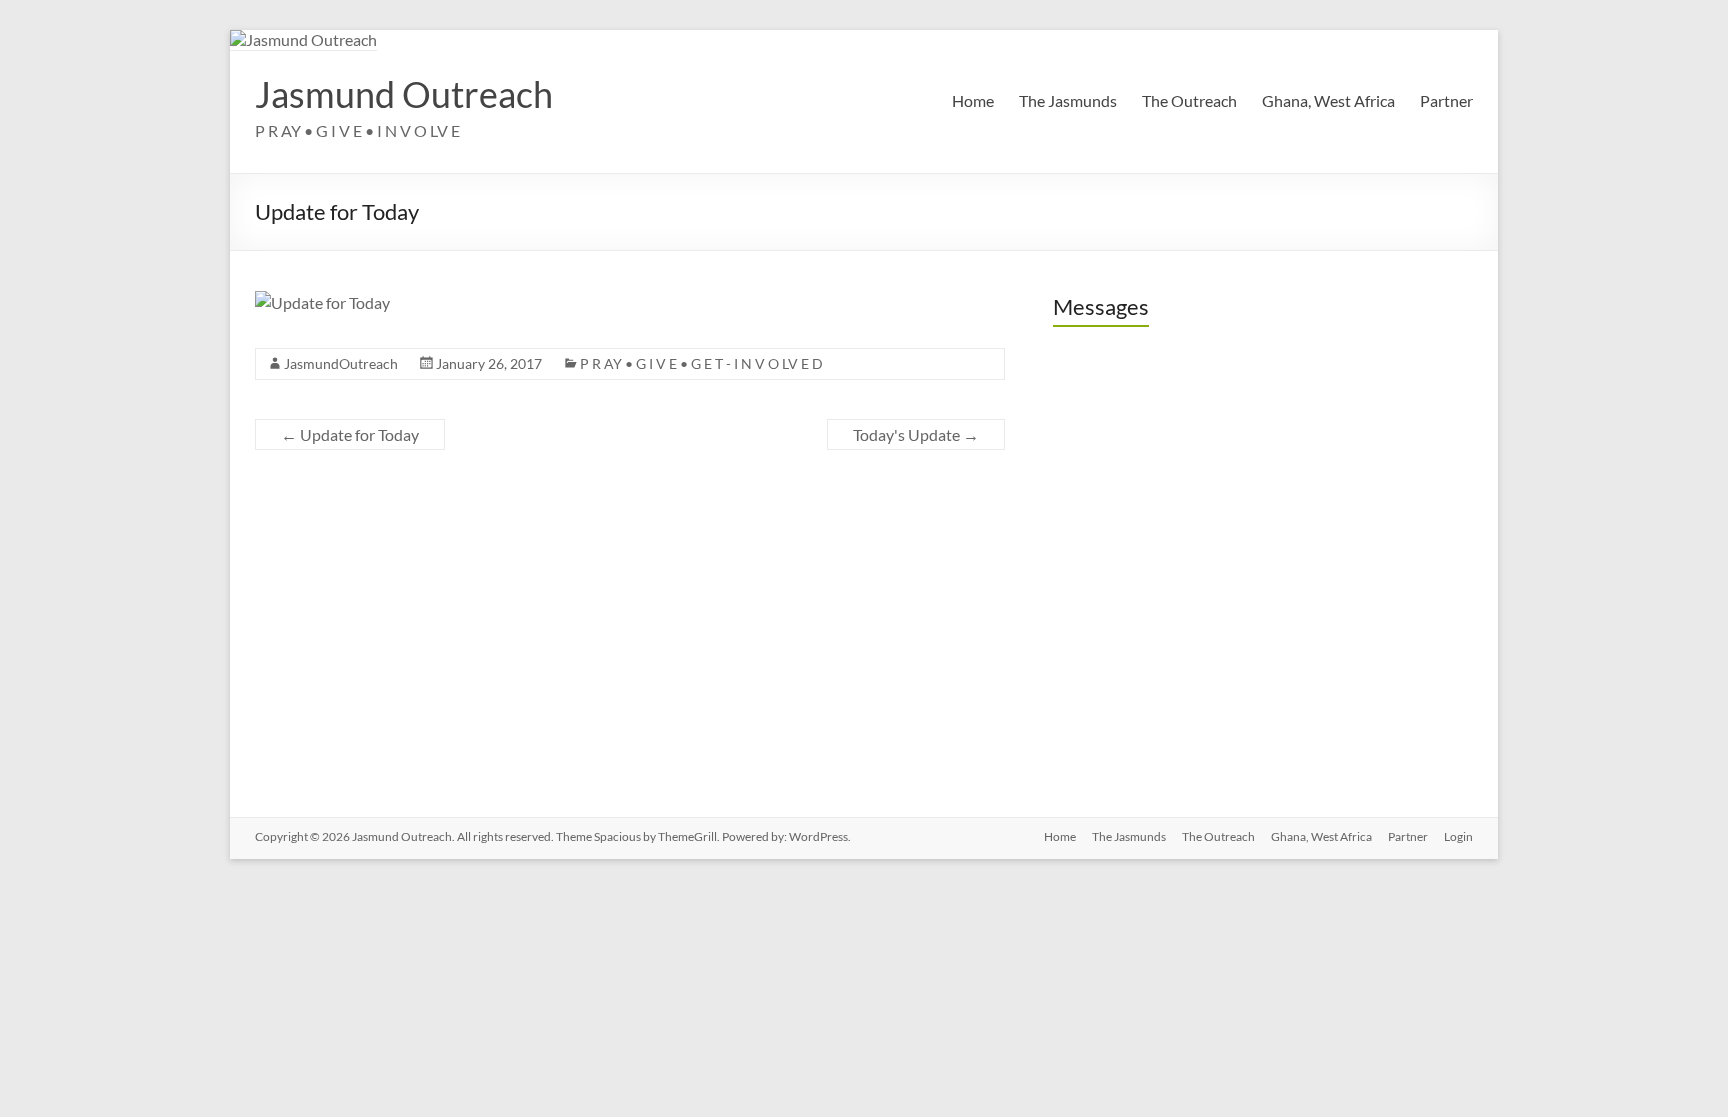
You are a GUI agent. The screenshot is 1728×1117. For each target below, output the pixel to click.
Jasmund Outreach (404, 94)
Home (973, 100)
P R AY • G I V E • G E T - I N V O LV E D (701, 363)
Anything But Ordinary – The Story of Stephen (1236, 417)
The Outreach (1189, 100)
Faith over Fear (1127, 481)
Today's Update (916, 434)
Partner (1446, 100)
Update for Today (350, 434)
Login (1458, 836)
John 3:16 (1108, 672)
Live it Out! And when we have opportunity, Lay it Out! (1262, 545)
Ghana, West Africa (1328, 100)
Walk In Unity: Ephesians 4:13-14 (1189, 609)
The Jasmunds (1068, 100)
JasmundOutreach (341, 363)
